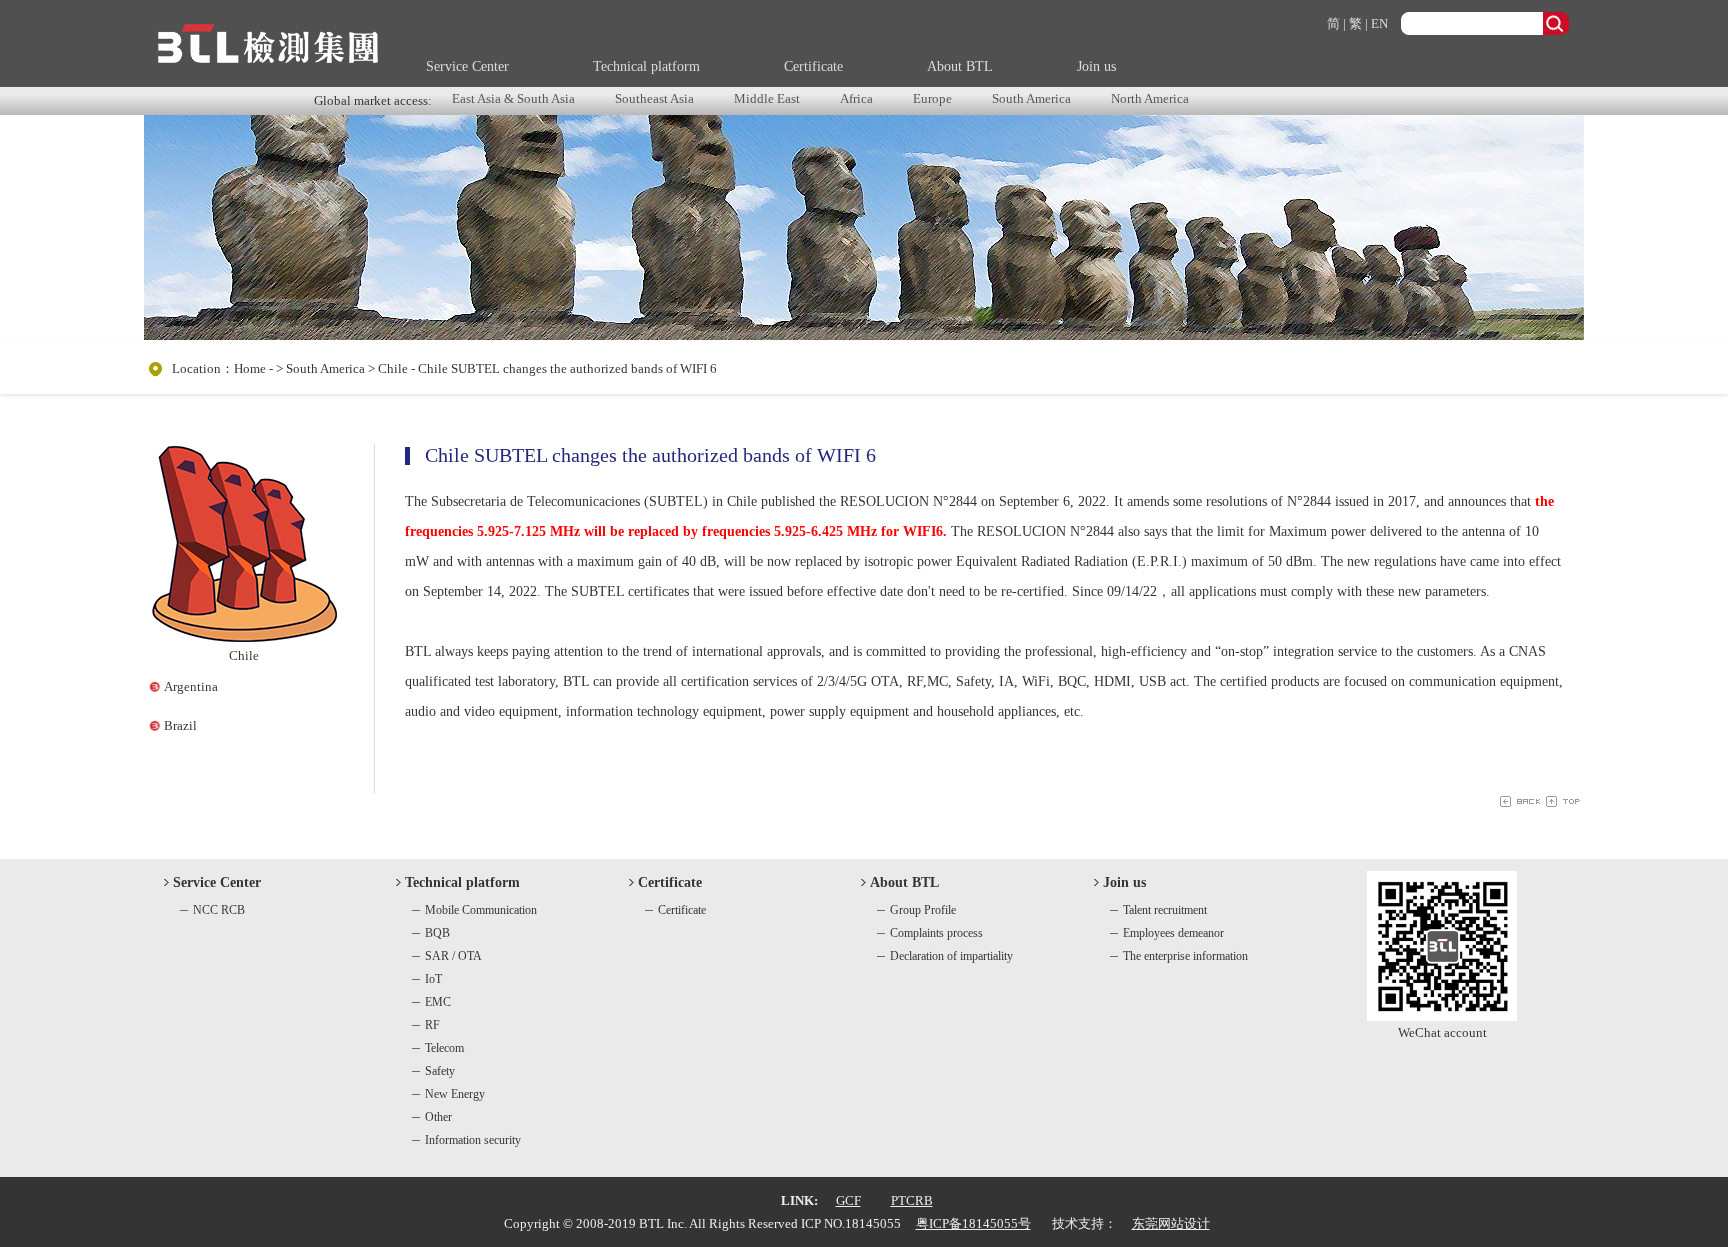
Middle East (767, 98)
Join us (1096, 66)
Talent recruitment (1165, 910)
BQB (437, 933)
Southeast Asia (654, 98)
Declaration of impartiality (951, 956)
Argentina (191, 686)
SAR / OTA (453, 956)
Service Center (467, 66)
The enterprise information (1185, 956)
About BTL (960, 66)
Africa (856, 98)
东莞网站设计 (1171, 1223)
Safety (440, 1071)
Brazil (180, 725)
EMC (438, 1002)
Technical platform (646, 66)
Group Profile (923, 910)
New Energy (455, 1094)
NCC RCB (219, 910)
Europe (932, 98)
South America (1031, 98)
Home (250, 368)
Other (438, 1117)
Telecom (444, 1048)
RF (432, 1025)
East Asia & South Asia (513, 98)
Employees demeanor (1173, 933)
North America (1150, 98)
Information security (473, 1140)
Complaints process (936, 933)
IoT (433, 979)
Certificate (813, 66)
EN (1379, 23)
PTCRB (912, 1200)
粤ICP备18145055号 (973, 1223)
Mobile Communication (481, 910)
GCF (848, 1200)
